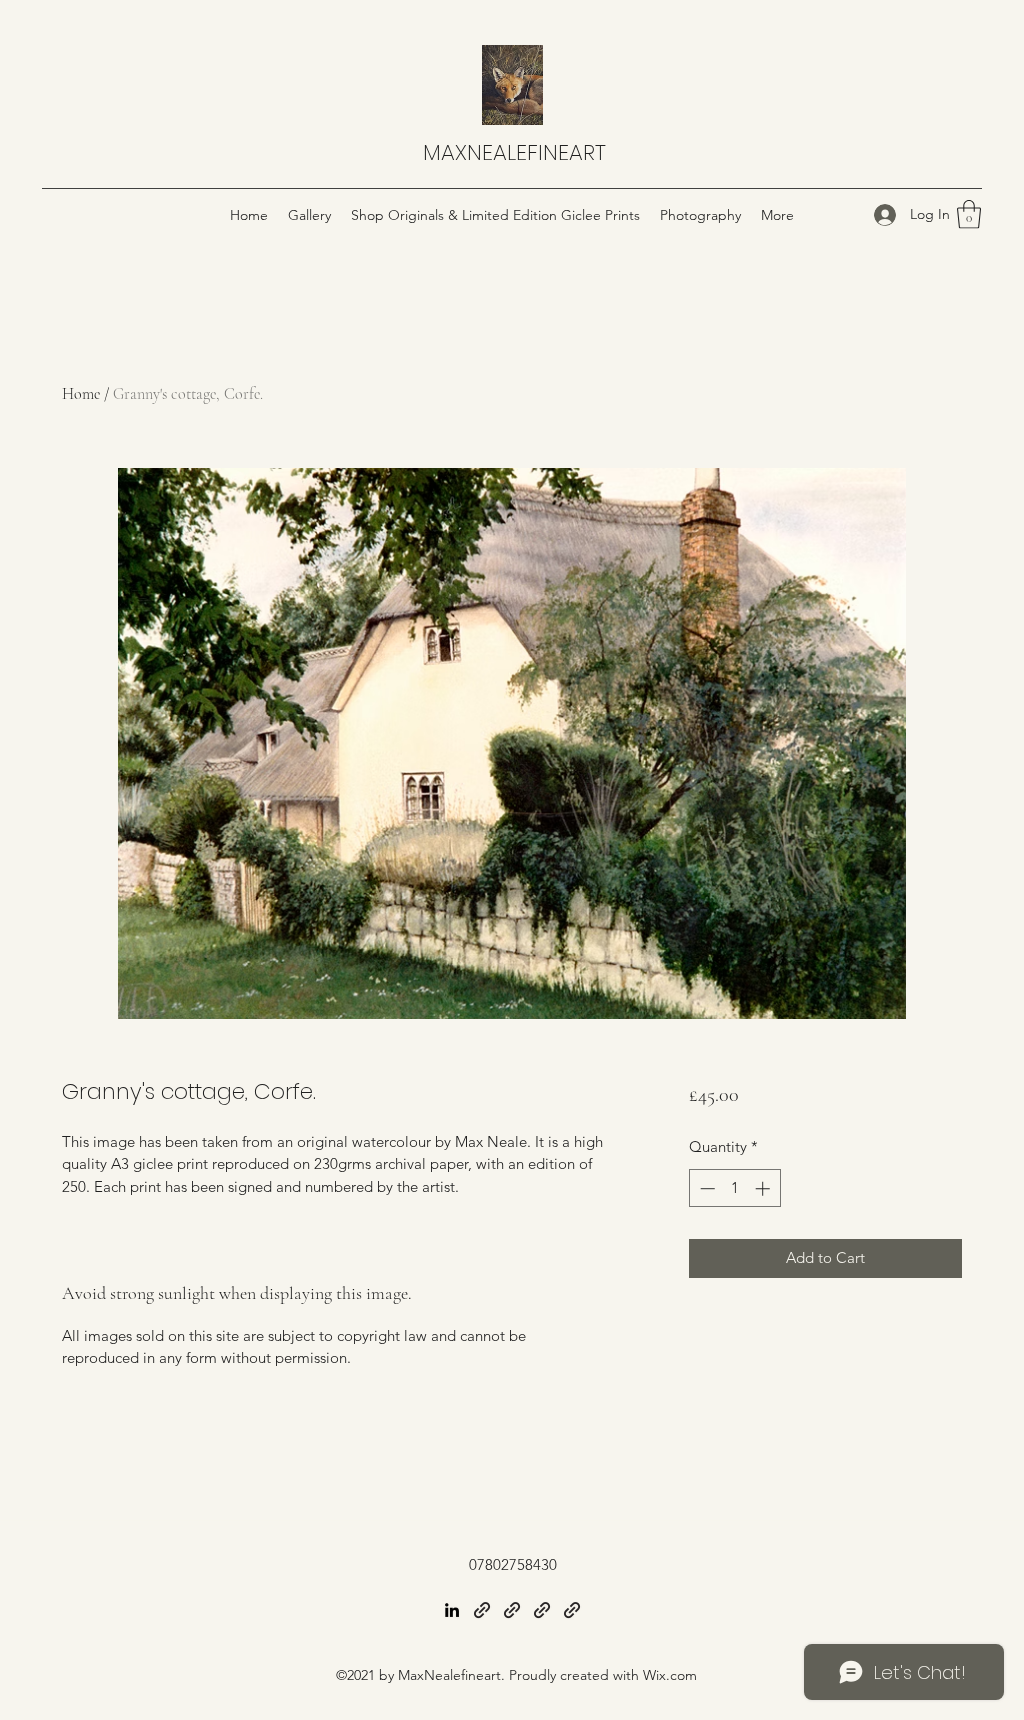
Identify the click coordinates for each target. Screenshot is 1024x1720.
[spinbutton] (734, 1188)
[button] (969, 214)
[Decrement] (705, 1188)
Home (81, 394)
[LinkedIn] (452, 1610)
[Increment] (764, 1188)
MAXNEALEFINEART (514, 152)
